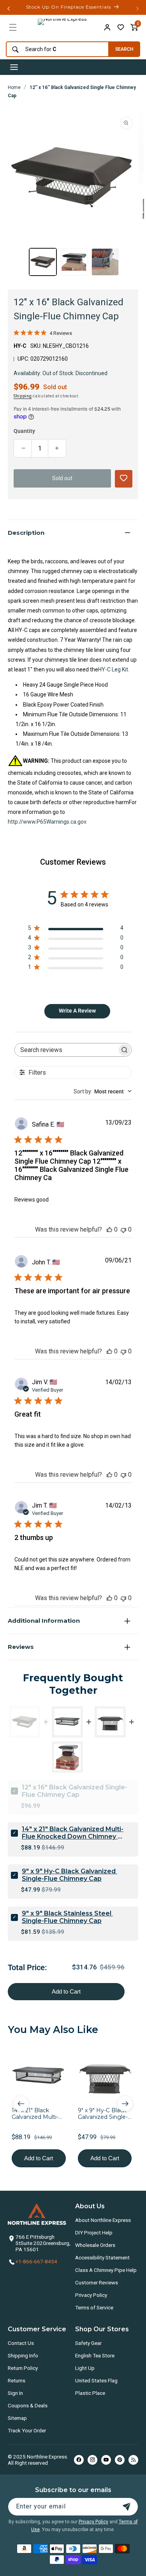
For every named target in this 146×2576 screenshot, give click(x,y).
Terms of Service (94, 2307)
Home (14, 87)
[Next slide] (125, 2104)
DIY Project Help (94, 2232)
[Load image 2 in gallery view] (74, 262)
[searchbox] (66, 1050)
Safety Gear (88, 2343)
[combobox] (55, 49)
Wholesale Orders (95, 2245)
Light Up (85, 2368)
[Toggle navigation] (14, 67)
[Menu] (13, 27)
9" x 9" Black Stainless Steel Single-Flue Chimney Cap (67, 1917)
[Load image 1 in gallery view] (43, 262)
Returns (17, 2380)
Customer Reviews (97, 2282)
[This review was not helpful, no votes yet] (123, 1229)
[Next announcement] (137, 9)
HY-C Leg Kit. (114, 669)
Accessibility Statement (102, 2257)
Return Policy (23, 2368)
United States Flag (96, 2380)
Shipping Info (23, 2355)
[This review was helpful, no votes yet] (109, 1229)
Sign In (15, 2393)
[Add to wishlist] (121, 27)
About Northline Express (103, 2220)
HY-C (20, 346)
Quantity (24, 431)
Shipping (23, 396)
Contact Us (21, 2343)
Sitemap (17, 2418)
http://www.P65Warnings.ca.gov (47, 822)
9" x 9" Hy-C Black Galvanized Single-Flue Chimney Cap (69, 1875)
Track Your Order (27, 2430)
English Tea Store (95, 2355)
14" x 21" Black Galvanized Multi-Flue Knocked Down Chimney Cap (73, 1833)
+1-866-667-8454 (36, 2261)
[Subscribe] (127, 2507)
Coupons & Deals (28, 2405)
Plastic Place (90, 2393)
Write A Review (77, 1011)
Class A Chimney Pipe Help (106, 2270)
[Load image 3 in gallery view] (105, 262)
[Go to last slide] (21, 2104)
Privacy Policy (91, 2295)
